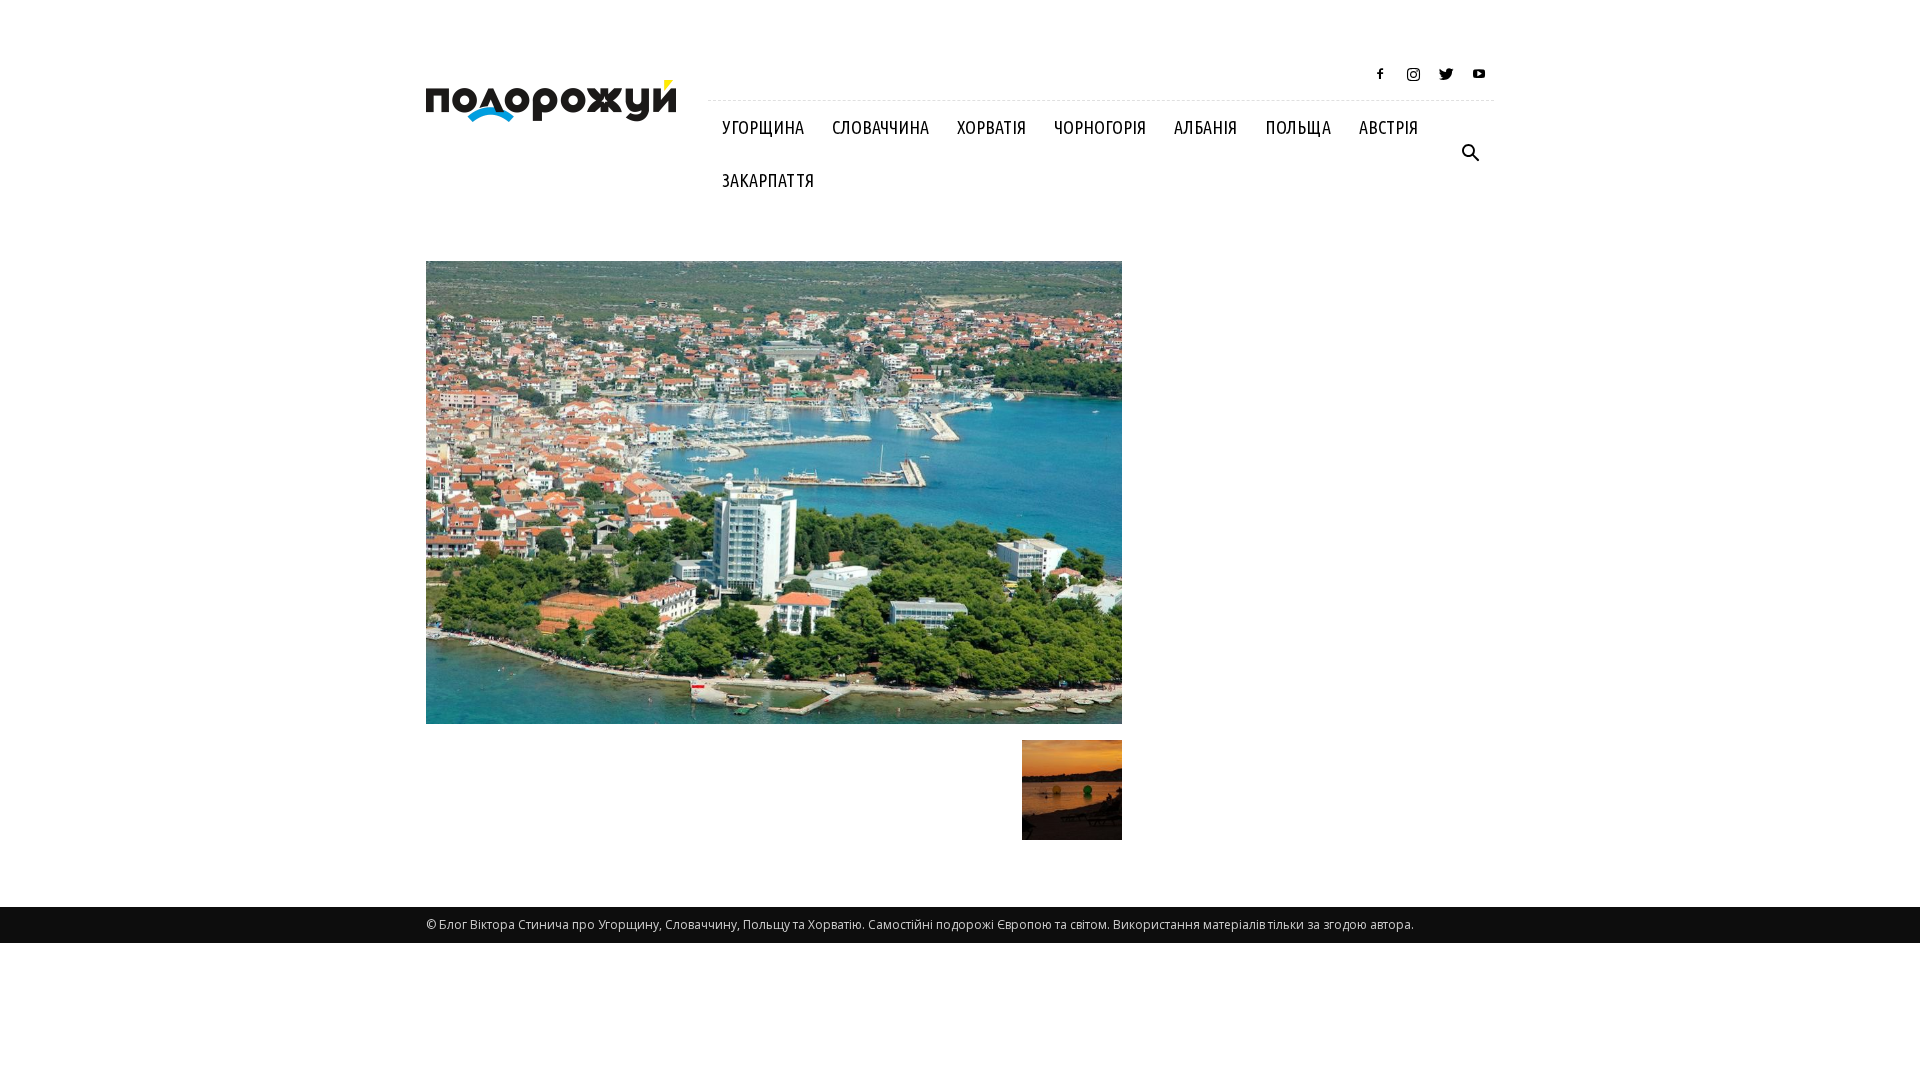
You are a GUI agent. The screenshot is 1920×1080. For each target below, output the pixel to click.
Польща (1298, 127)
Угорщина (763, 127)
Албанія (1205, 127)
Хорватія (991, 127)
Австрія (1388, 127)
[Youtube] (1479, 74)
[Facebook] (1380, 74)
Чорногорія (1100, 127)
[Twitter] (1446, 74)
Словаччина (880, 127)
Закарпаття (768, 180)
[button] (1470, 154)
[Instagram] (1413, 74)
